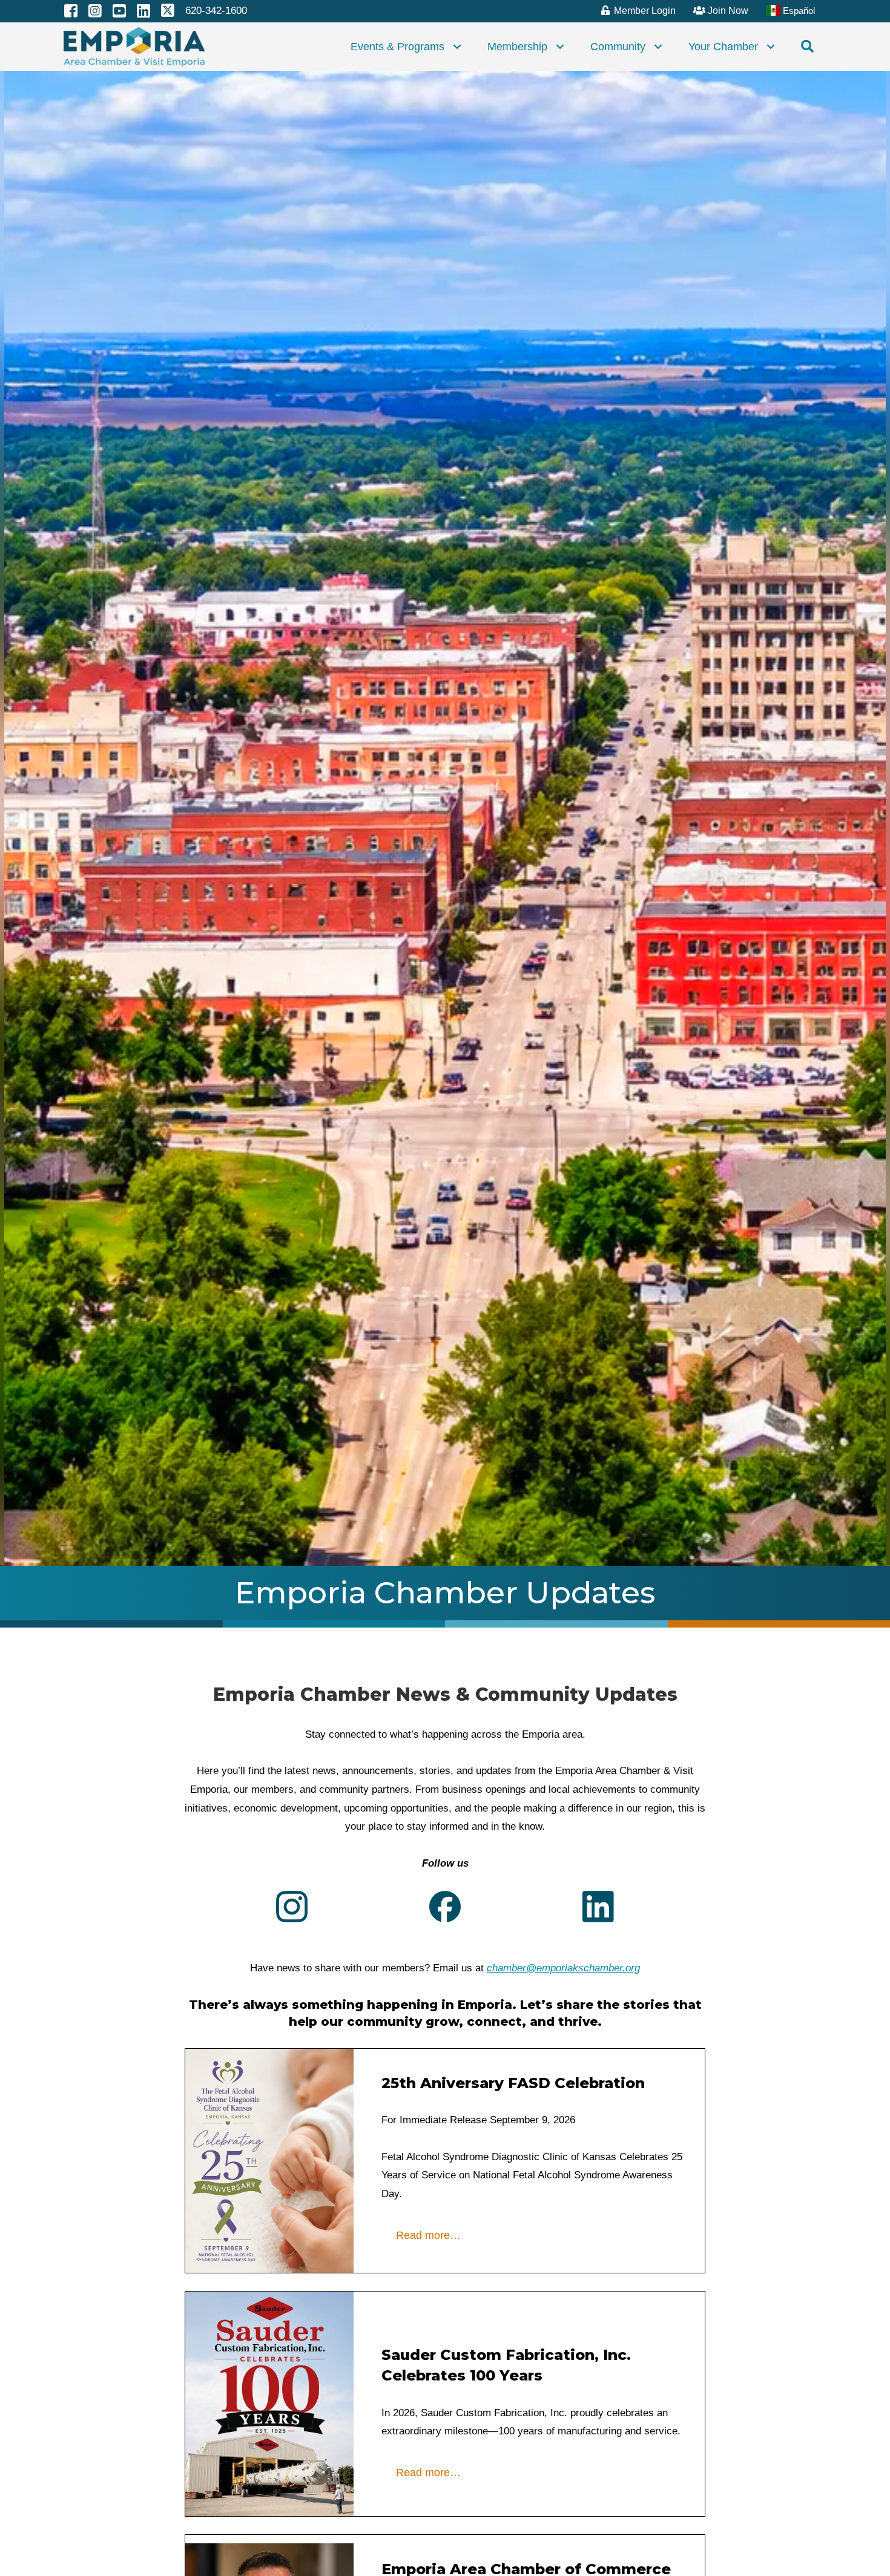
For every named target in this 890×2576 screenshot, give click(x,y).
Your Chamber (723, 47)
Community (618, 47)
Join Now (727, 11)
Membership (517, 47)
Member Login (644, 11)
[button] (457, 47)
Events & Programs (397, 47)
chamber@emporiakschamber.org (563, 1968)
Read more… (428, 2235)
